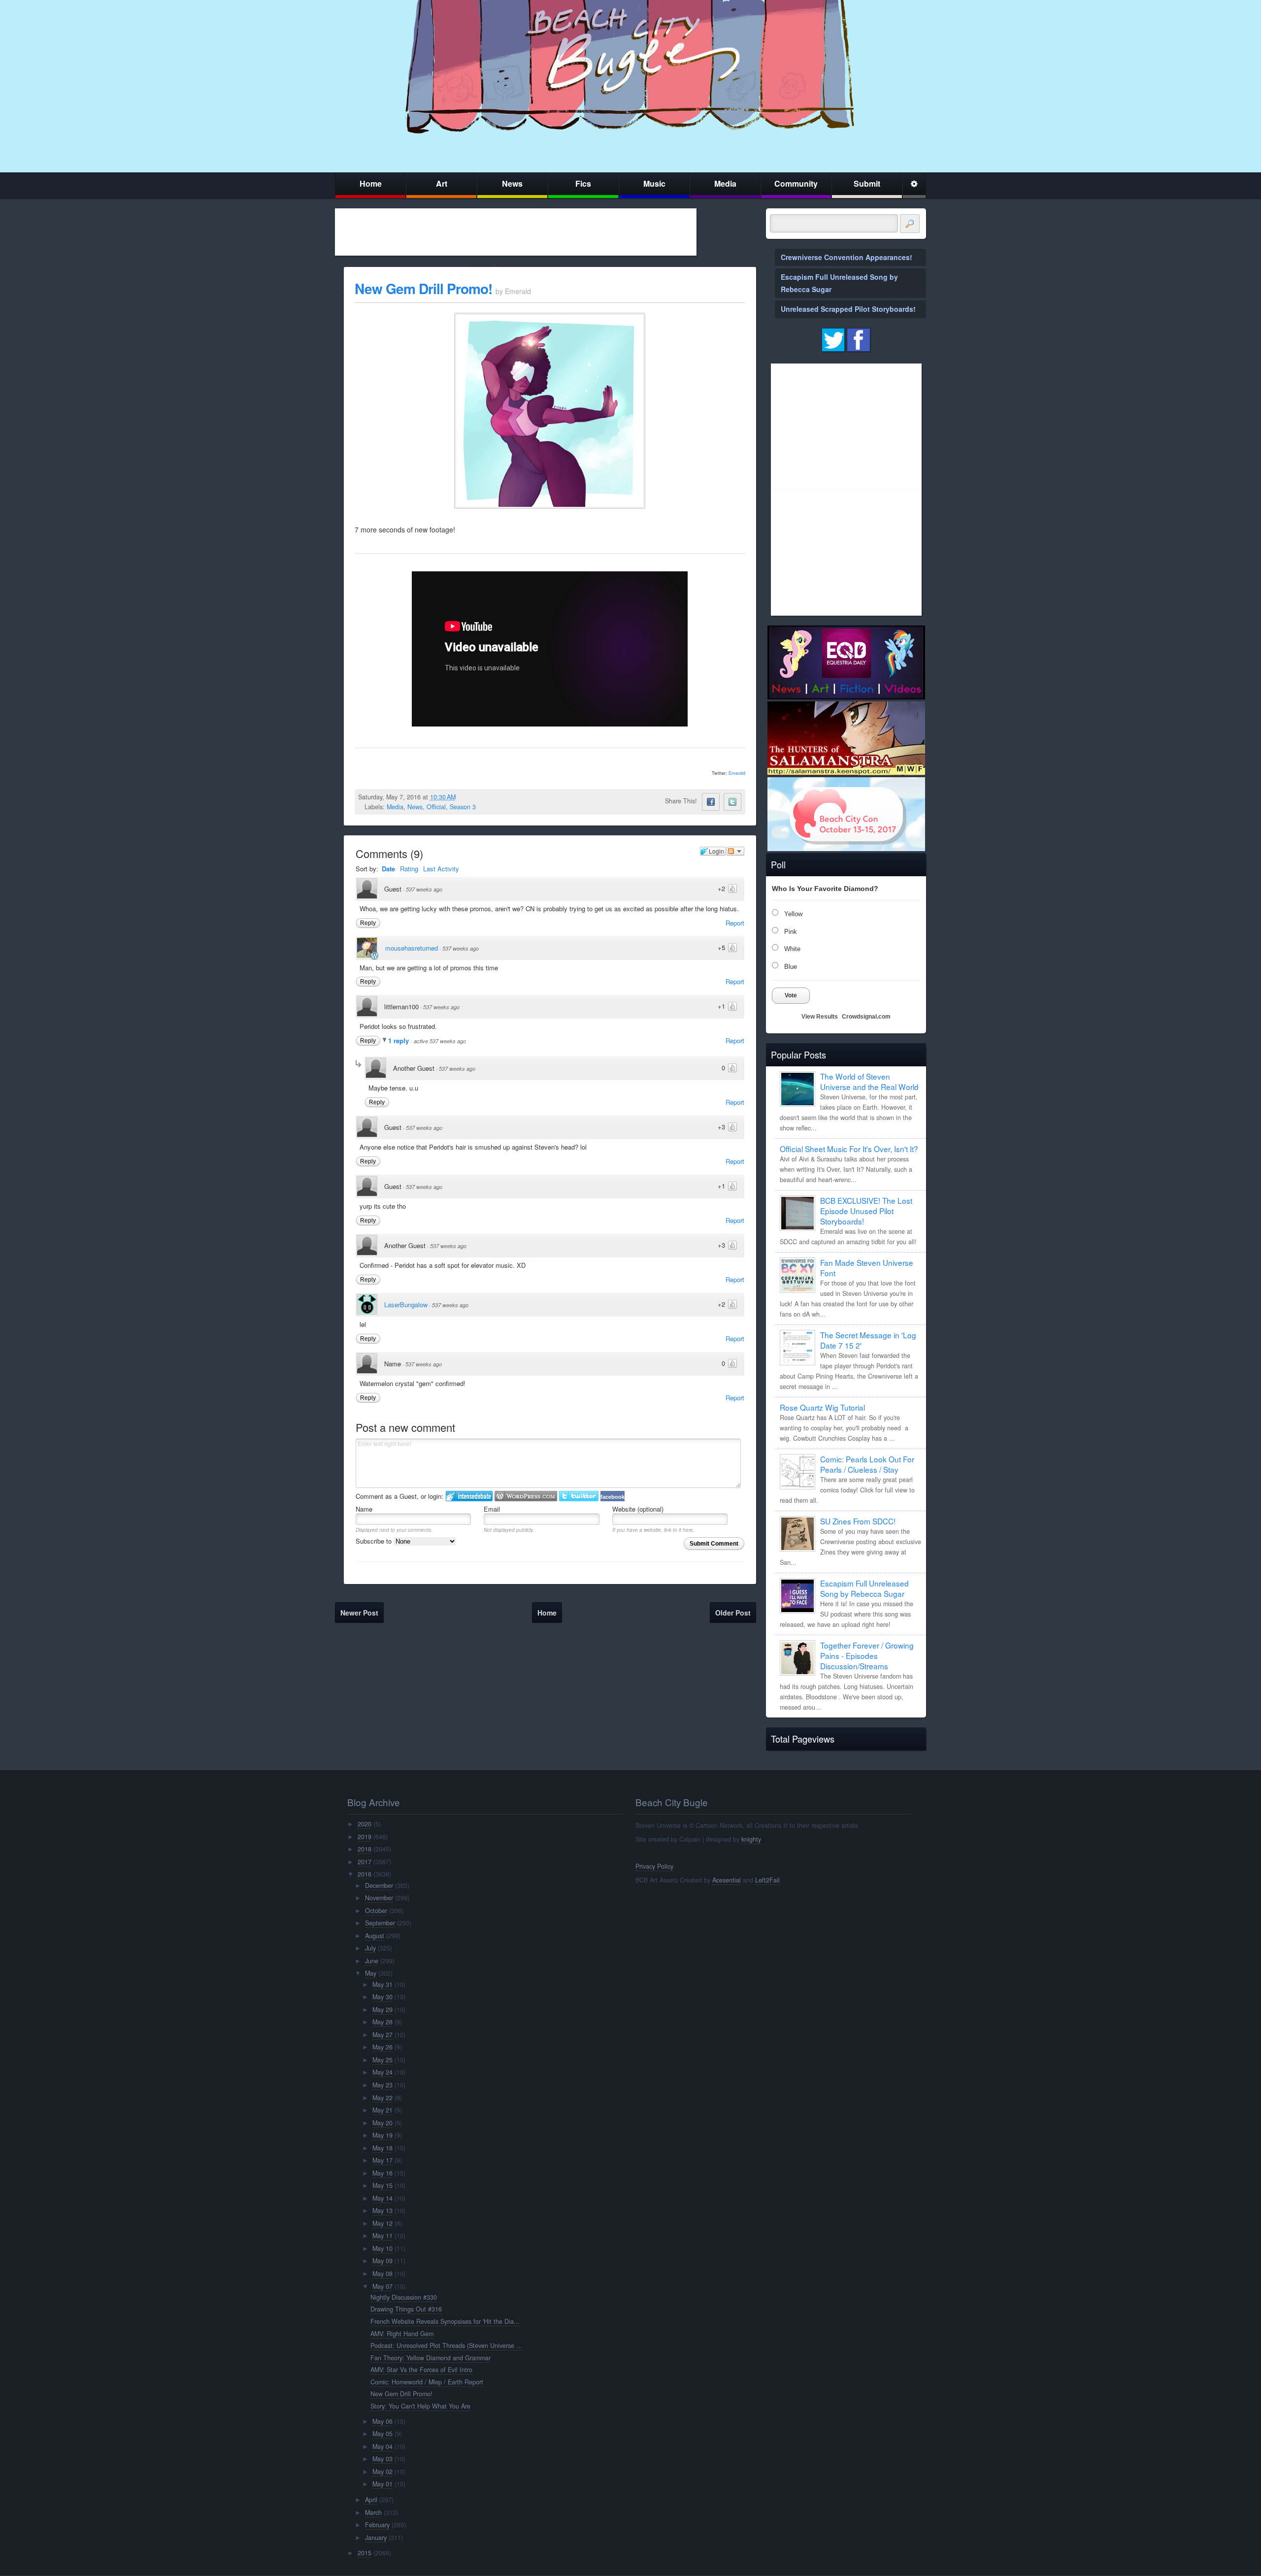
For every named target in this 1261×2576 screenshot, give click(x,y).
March (373, 2512)
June (372, 1961)
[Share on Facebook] (711, 802)
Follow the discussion (735, 851)
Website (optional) (638, 1509)
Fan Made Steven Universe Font (867, 1268)
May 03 (382, 2459)
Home (371, 183)
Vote (791, 995)
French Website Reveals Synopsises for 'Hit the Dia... (445, 2321)
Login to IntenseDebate (469, 1496)
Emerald (737, 773)
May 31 (382, 1984)
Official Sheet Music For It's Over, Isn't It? (849, 1149)
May (371, 1973)
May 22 (382, 2098)
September (380, 1923)
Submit (867, 183)
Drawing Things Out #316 (406, 2309)
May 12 (382, 2223)
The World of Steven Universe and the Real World (869, 1081)
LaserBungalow (406, 1305)
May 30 (382, 1997)
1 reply (399, 1040)
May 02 (382, 2472)
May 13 (382, 2211)
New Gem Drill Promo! (423, 288)
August (375, 1936)
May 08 (382, 2274)
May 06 (382, 2421)
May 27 (382, 2035)
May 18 (382, 2148)
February (377, 2525)
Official (436, 807)
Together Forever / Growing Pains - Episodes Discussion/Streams (867, 1655)
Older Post (733, 1613)
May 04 (382, 2446)
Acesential (727, 1880)
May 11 (382, 2236)
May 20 (382, 2123)
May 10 (382, 2248)
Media (725, 183)
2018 (365, 1849)
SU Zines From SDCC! (858, 1521)
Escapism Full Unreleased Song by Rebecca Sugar (864, 1588)
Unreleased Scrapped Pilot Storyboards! (848, 309)
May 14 (382, 2198)
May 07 (382, 2286)
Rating (409, 869)
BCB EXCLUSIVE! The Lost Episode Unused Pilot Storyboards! (866, 1211)
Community (796, 183)
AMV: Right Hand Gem (402, 2334)
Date (388, 869)
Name (364, 1509)
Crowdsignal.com (866, 1017)
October (376, 1911)
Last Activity (441, 869)
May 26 (382, 2047)
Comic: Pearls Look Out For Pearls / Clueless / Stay (867, 1464)
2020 (365, 1824)
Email (492, 1509)
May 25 (382, 2060)
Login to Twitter (579, 1496)
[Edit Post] (464, 797)
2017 (365, 1862)
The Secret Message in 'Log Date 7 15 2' (868, 1340)
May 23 (382, 2085)
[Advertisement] (516, 232)
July (370, 1948)
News (512, 183)
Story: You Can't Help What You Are (420, 2406)
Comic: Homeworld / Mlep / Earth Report (427, 2382)
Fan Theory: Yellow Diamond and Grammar (431, 2358)
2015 (365, 2553)
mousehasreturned (412, 948)
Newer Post (359, 1613)
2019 (365, 1837)
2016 (365, 1874)
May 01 (382, 2484)
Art (442, 183)
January (376, 2538)
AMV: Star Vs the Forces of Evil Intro (421, 2370)
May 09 (382, 2261)
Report (735, 923)
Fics (583, 183)
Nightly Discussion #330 (404, 2297)
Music (654, 183)
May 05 (382, 2434)
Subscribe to (375, 1541)
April (371, 2500)
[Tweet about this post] (732, 802)
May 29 (382, 2010)
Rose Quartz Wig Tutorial (822, 1407)
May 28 (382, 2022)
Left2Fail (767, 1880)
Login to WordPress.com (526, 1496)
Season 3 (463, 807)
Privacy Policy (654, 1866)
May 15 (382, 2185)
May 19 (382, 2135)
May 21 (382, 2110)
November (379, 1898)
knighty (751, 1839)
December (379, 1885)
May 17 (382, 2160)
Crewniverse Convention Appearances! (846, 257)
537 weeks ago (424, 889)
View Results (820, 1017)
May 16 (382, 2173)
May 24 (382, 2072)
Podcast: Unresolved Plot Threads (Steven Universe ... (446, 2345)
